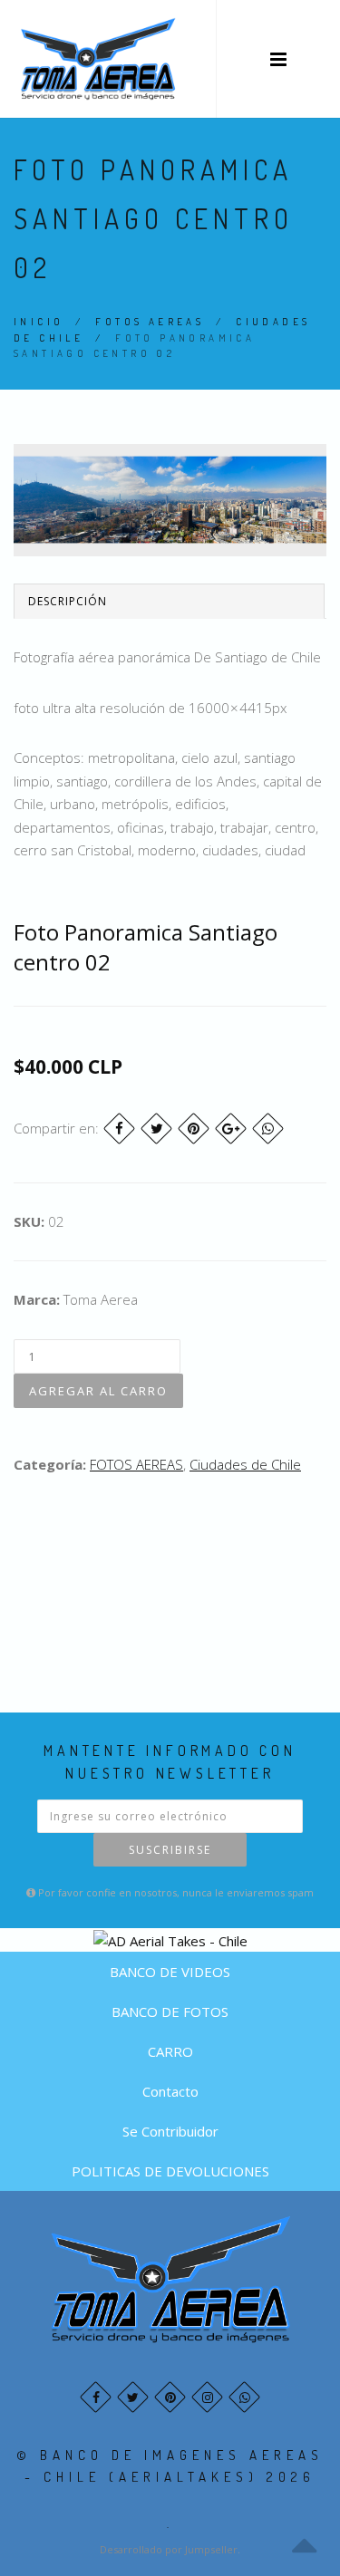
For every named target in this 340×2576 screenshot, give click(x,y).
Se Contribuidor (170, 2131)
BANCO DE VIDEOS (170, 1972)
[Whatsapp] (244, 2397)
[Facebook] (119, 1129)
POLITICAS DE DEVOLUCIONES (170, 2171)
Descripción (68, 601)
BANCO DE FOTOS (170, 2012)
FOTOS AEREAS (150, 322)
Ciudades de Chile (245, 1464)
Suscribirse (170, 1850)
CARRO (170, 2051)
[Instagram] (207, 2397)
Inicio (39, 322)
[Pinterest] (194, 1129)
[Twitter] (156, 1129)
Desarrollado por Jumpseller (169, 2549)
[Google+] (231, 1129)
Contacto (170, 2091)
